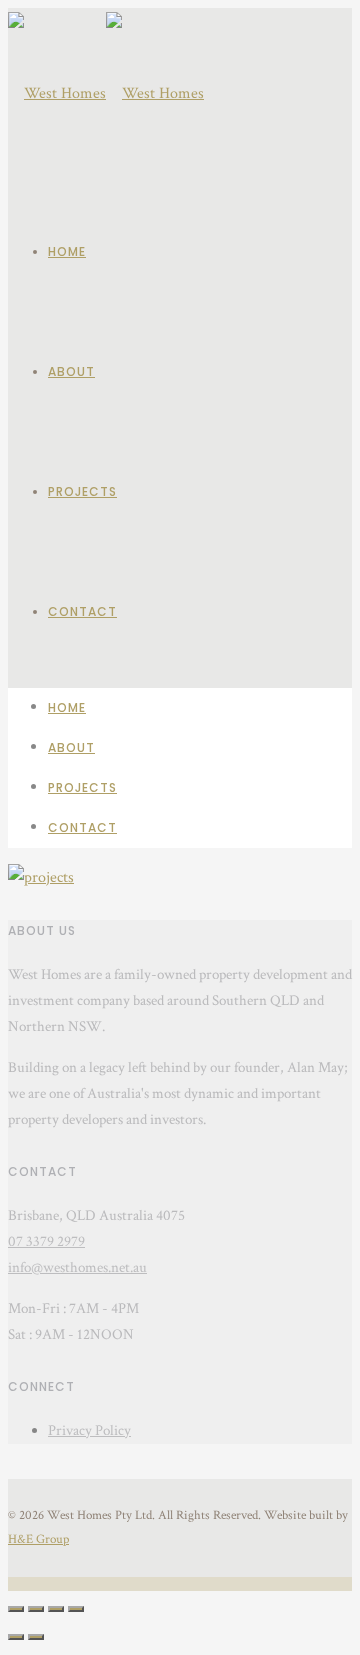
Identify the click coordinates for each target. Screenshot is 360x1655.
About (71, 371)
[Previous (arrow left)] (16, 1637)
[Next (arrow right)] (36, 1637)
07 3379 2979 (46, 1241)
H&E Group (38, 1539)
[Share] (36, 1609)
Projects (82, 491)
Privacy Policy (89, 1430)
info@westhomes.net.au (77, 1267)
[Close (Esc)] (16, 1609)
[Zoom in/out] (76, 1609)
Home (67, 251)
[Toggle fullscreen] (56, 1609)
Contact (82, 611)
